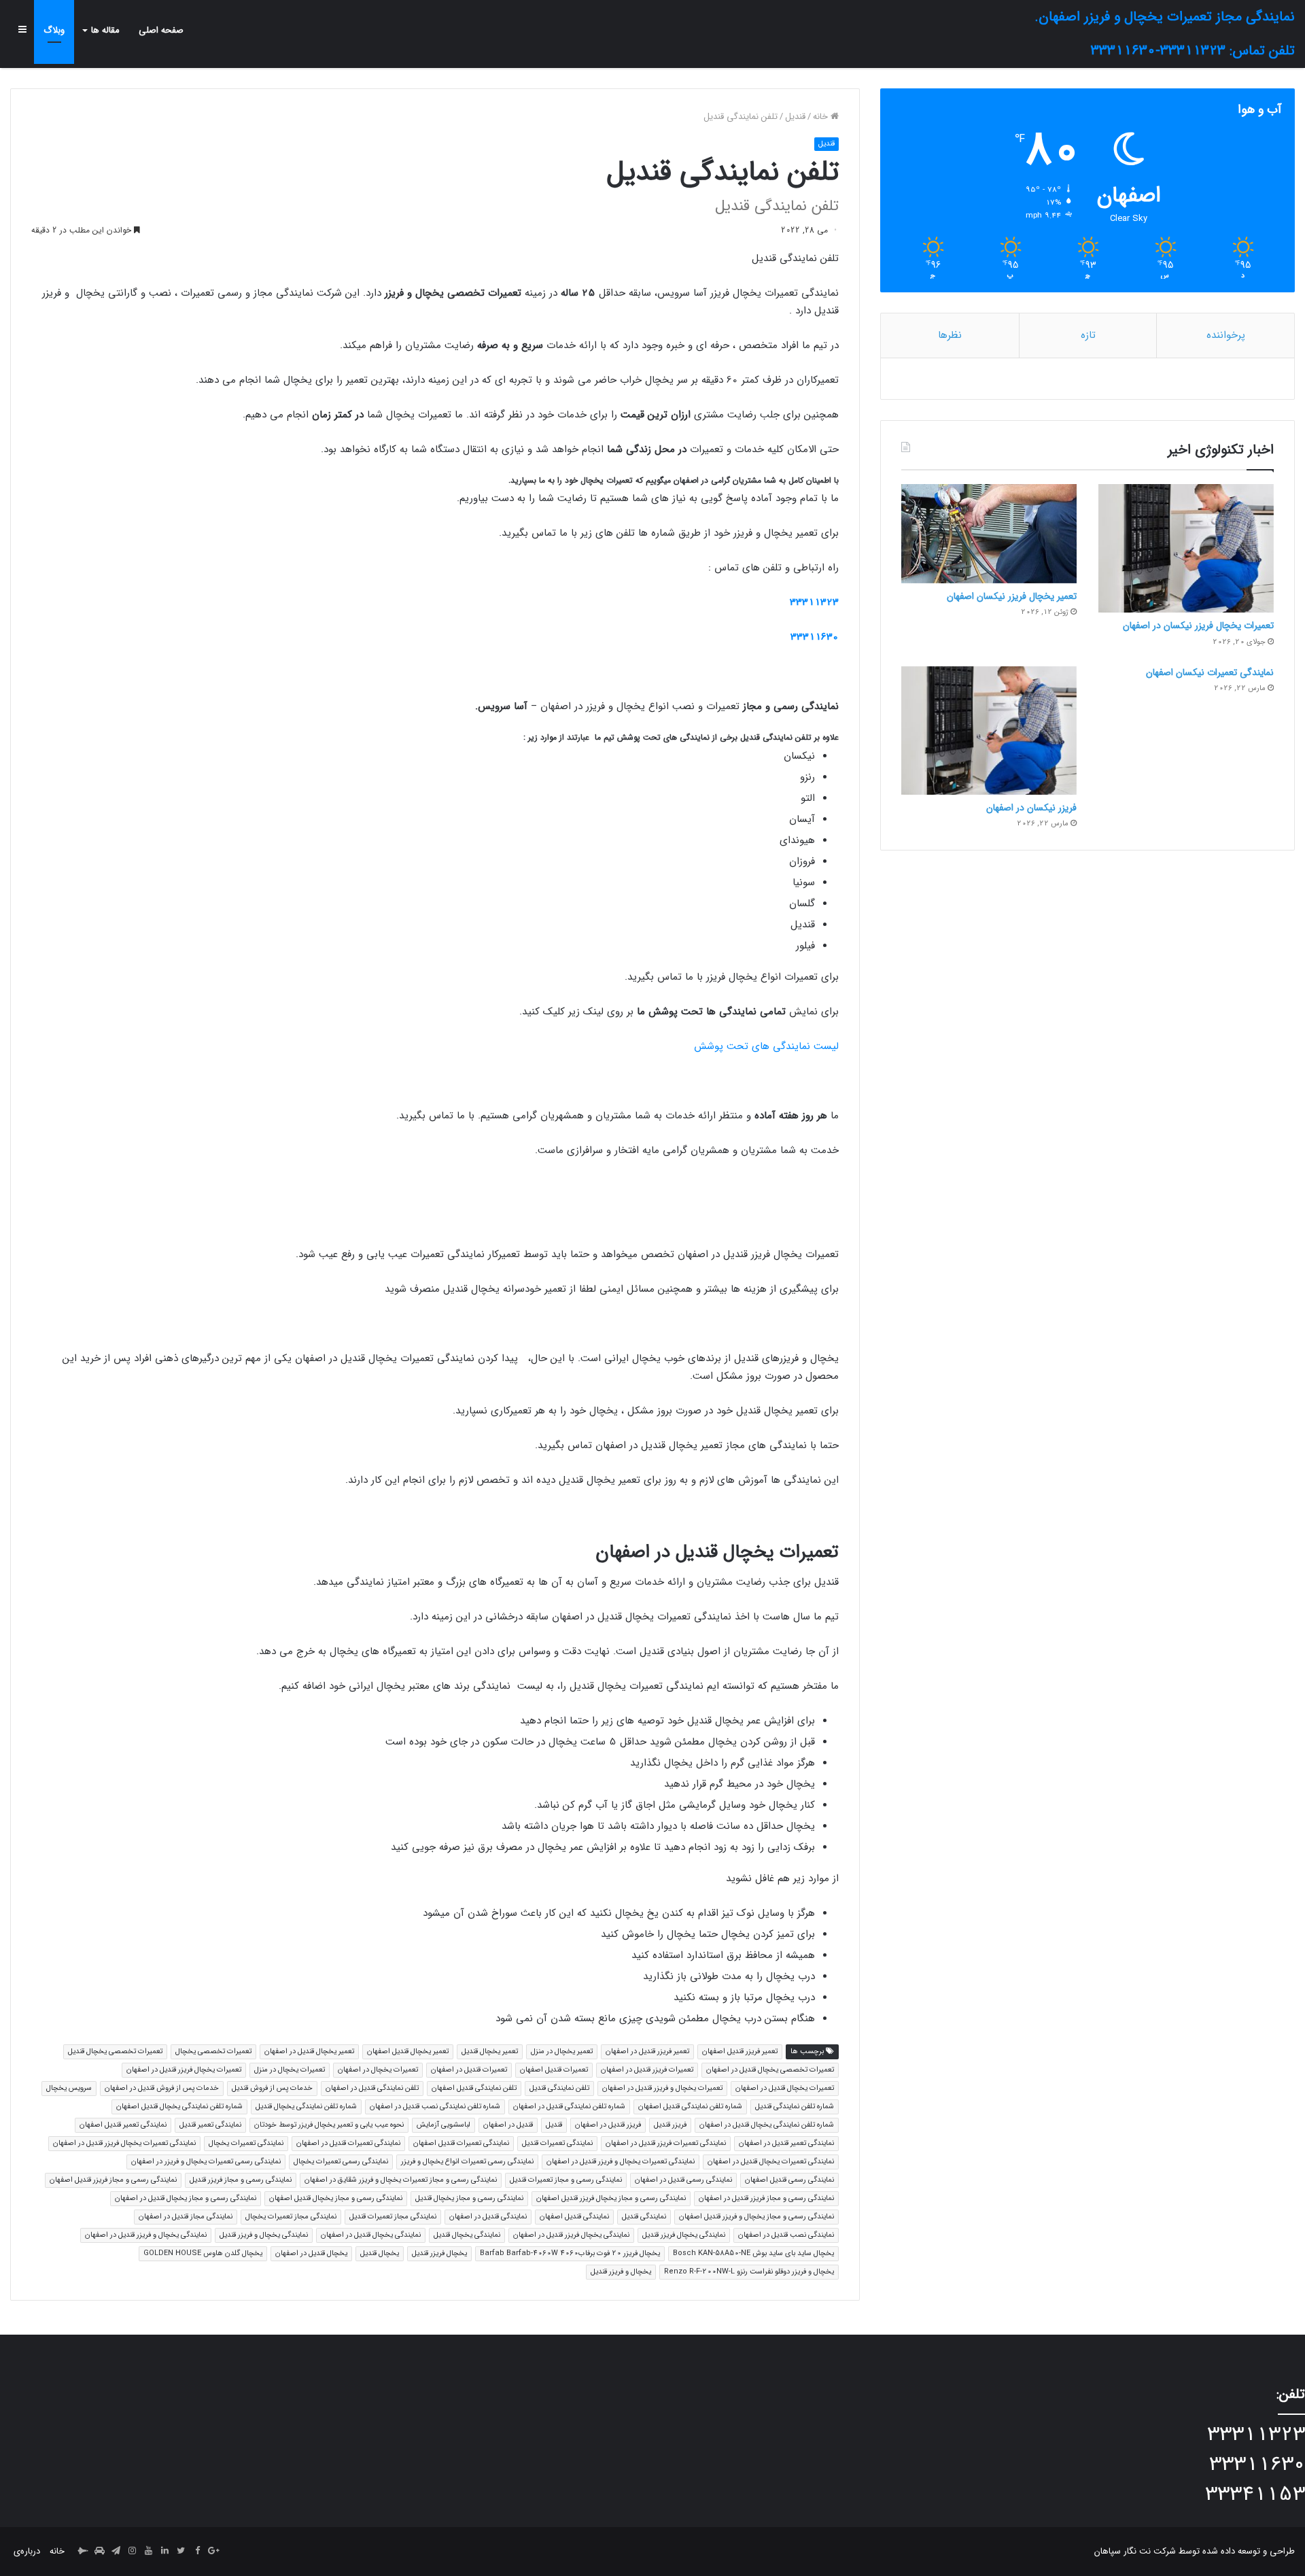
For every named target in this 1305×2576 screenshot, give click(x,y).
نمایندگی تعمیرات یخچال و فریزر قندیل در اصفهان (621, 2162)
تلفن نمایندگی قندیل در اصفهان (372, 2088)
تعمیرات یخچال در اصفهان (378, 2070)
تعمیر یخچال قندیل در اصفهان (309, 2051)
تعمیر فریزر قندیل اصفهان (740, 2051)
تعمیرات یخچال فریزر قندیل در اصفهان (184, 2070)
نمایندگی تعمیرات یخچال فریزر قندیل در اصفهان (124, 2143)
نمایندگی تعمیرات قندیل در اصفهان (348, 2143)
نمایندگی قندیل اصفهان (574, 2217)
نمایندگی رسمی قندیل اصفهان (789, 2180)
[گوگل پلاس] (213, 2552)
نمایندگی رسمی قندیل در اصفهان (683, 2180)
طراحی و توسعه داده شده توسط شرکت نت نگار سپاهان (1195, 2551)
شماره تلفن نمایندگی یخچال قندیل (306, 2107)
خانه (822, 117)
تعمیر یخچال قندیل (490, 2051)
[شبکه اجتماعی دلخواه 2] (83, 2552)
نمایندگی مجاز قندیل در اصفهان (186, 2217)
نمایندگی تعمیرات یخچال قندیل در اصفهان (771, 2162)
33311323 (814, 602)
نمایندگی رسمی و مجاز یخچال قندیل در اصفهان (186, 2198)
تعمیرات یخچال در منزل (290, 2070)
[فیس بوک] (197, 2552)
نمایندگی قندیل (644, 2217)
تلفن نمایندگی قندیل (559, 2088)
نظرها (950, 335)
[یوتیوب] (148, 2552)
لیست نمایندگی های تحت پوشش (766, 1046)
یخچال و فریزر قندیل (621, 2272)
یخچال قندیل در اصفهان (311, 2253)
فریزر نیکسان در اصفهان (1031, 808)
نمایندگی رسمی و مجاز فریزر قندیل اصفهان (113, 2180)
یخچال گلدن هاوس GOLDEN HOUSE (203, 2253)
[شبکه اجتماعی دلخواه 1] (99, 2552)
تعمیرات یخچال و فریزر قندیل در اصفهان (662, 2088)
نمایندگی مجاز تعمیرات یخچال (291, 2217)
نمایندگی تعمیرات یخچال (246, 2143)
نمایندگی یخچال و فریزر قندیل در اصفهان (146, 2235)
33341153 (1255, 2495)
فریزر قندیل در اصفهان (608, 2125)
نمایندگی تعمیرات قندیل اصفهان (461, 2143)
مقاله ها (105, 30)
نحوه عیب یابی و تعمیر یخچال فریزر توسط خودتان (329, 2125)
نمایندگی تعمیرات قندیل (557, 2143)
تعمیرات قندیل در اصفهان (469, 2070)
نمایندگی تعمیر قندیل (210, 2125)
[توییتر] (181, 2552)
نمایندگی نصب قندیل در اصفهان (786, 2235)
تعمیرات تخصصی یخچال (213, 2051)
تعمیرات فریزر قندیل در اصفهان (647, 2070)
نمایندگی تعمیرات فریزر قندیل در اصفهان (666, 2143)
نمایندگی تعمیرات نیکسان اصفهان (1210, 672)
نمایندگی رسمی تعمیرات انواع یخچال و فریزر (467, 2162)
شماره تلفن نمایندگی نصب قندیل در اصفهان (435, 2107)
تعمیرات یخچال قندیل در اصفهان (785, 2088)
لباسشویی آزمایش (443, 2125)
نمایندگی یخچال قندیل (467, 2235)
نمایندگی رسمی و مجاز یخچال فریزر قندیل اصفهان (611, 2198)
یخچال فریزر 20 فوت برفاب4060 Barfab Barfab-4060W (570, 2253)
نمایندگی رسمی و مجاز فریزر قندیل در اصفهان (766, 2198)
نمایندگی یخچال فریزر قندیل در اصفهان (571, 2235)
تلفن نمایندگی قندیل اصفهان (474, 2088)
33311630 (815, 637)
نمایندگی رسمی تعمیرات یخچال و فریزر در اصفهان (206, 2162)
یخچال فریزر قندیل (439, 2253)
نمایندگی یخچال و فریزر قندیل (264, 2235)
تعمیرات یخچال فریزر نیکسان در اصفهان (1198, 625)
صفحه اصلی (161, 30)
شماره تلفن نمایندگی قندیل (795, 2107)
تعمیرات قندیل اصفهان (554, 2070)
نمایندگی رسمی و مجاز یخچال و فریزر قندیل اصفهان (756, 2217)
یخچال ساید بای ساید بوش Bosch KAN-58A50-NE (753, 2253)
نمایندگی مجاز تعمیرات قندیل (393, 2217)
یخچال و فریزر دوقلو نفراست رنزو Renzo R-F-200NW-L (749, 2272)
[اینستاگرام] (132, 2552)
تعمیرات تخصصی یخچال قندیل (115, 2051)
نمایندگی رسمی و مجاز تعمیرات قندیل (566, 2180)
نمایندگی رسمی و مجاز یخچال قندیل (469, 2198)
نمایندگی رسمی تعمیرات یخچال (341, 2162)
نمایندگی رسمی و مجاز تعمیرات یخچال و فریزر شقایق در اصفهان (401, 2180)
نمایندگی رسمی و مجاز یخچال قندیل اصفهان (336, 2198)
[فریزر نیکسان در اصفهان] (989, 731)
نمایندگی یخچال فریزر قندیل (684, 2235)
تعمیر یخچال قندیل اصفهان (408, 2051)
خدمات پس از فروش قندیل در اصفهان (162, 2088)
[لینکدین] (164, 2552)
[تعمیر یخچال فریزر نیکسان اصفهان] (989, 533)
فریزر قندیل (670, 2125)
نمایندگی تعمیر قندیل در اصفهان (786, 2143)
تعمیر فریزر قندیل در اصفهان (647, 2051)
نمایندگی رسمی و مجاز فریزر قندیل (241, 2180)
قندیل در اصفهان (508, 2125)
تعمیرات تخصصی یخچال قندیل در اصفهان (770, 2070)
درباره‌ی (27, 2551)
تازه (1088, 335)
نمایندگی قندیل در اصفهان (488, 2217)
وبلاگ (54, 30)
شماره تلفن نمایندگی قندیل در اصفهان (569, 2107)
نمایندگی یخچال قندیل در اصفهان (371, 2235)
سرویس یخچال (69, 2088)
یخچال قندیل (380, 2253)
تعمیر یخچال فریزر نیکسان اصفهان (1012, 596)
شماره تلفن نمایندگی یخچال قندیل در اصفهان (767, 2125)
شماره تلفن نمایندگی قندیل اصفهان (690, 2107)
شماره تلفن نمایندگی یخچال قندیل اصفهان (179, 2107)
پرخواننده (1226, 335)
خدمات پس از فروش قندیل (272, 2088)
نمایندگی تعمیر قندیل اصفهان (123, 2125)
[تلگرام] (116, 2552)
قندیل (795, 117)
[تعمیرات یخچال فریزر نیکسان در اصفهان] (1186, 548)
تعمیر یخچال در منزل (562, 2051)
